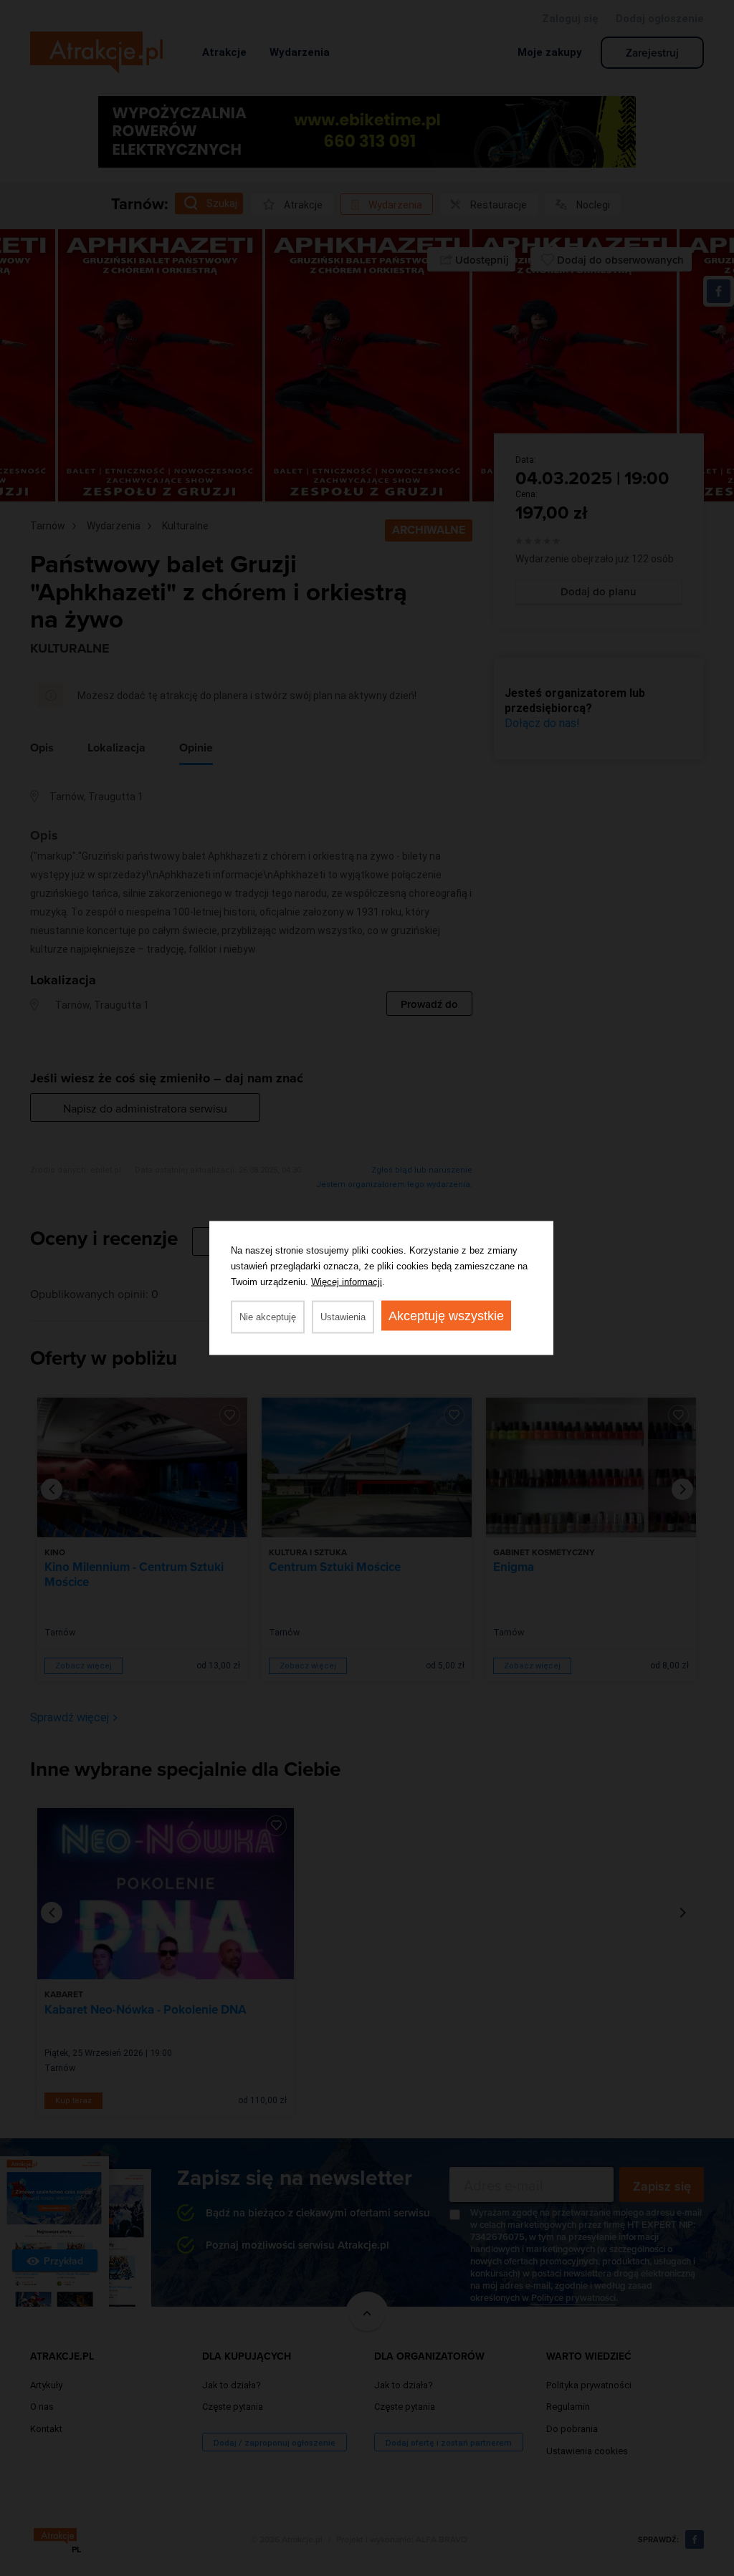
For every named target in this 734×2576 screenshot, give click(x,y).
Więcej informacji (347, 1282)
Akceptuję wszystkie (446, 1316)
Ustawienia (343, 1317)
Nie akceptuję (268, 1317)
